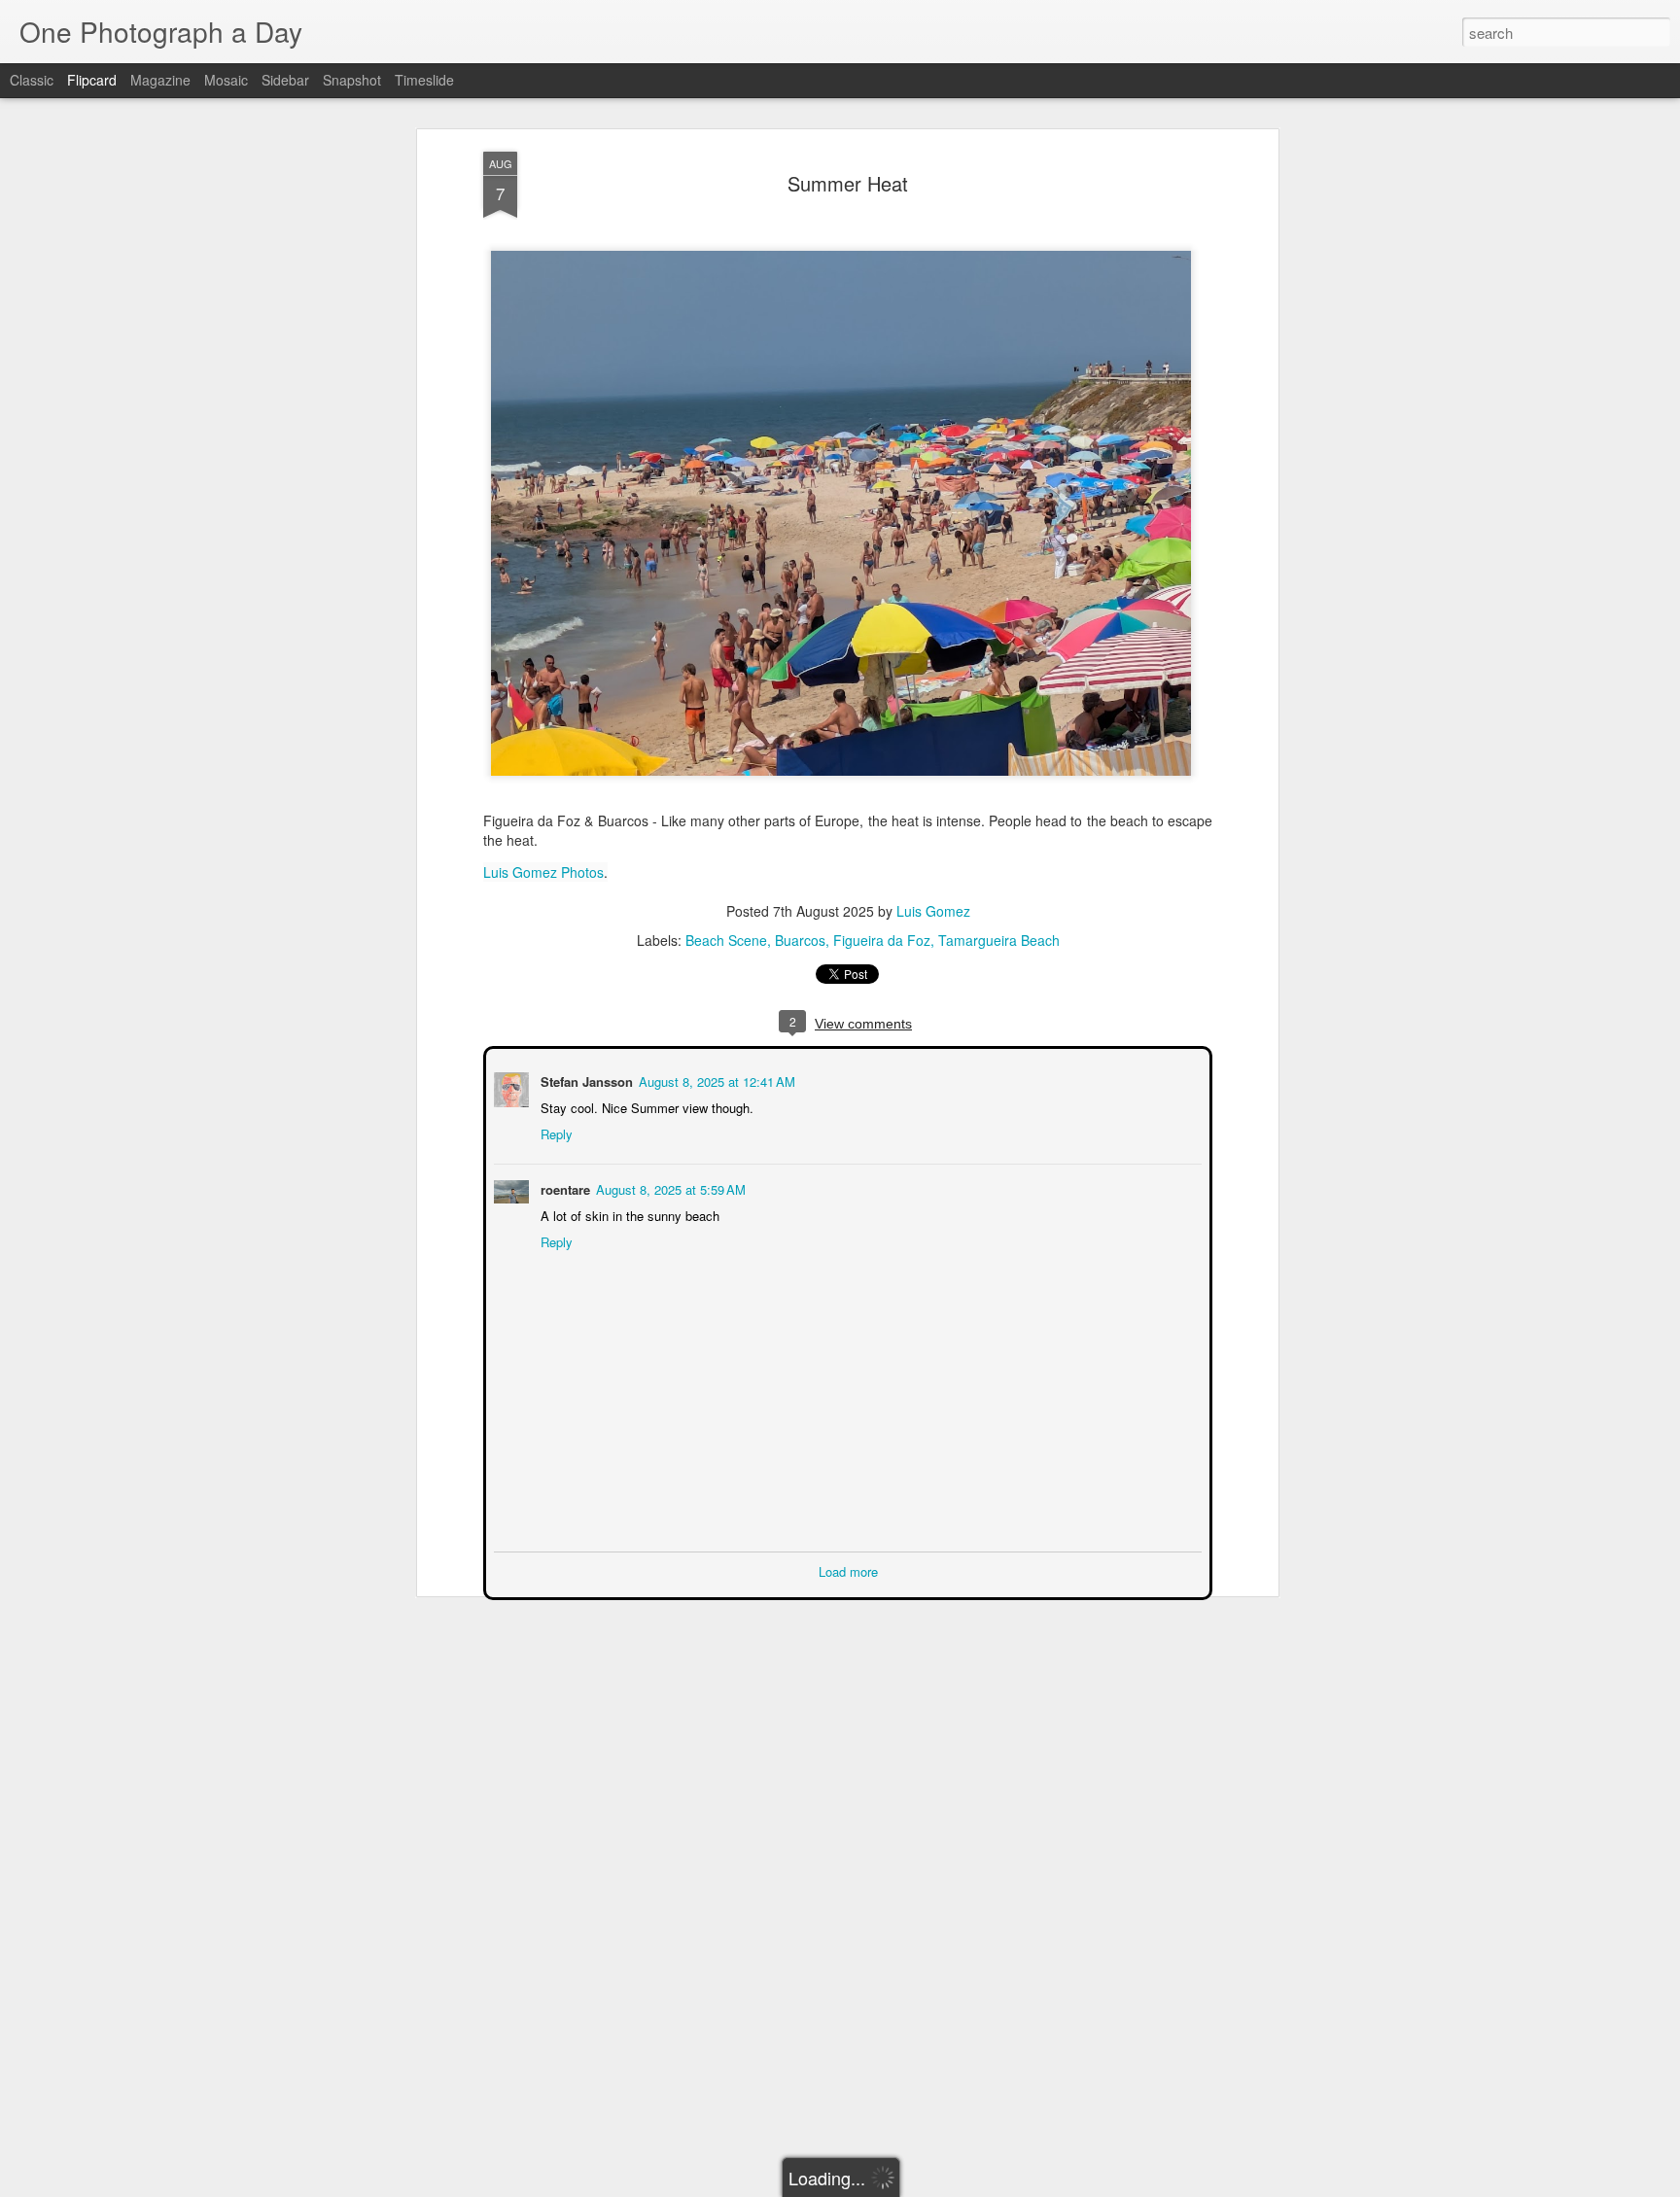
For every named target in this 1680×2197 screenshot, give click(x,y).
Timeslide (424, 80)
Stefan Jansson (585, 1080)
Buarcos (800, 940)
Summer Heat (848, 183)
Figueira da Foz (882, 940)
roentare (563, 1187)
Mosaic (226, 80)
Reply (555, 1132)
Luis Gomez (933, 911)
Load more (848, 1569)
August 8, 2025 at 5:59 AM (669, 1187)
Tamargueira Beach (999, 940)
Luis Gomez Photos (543, 872)
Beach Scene (726, 940)
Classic (32, 80)
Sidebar (285, 80)
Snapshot (352, 80)
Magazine (160, 80)
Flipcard (92, 80)
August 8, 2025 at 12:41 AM (715, 1080)
